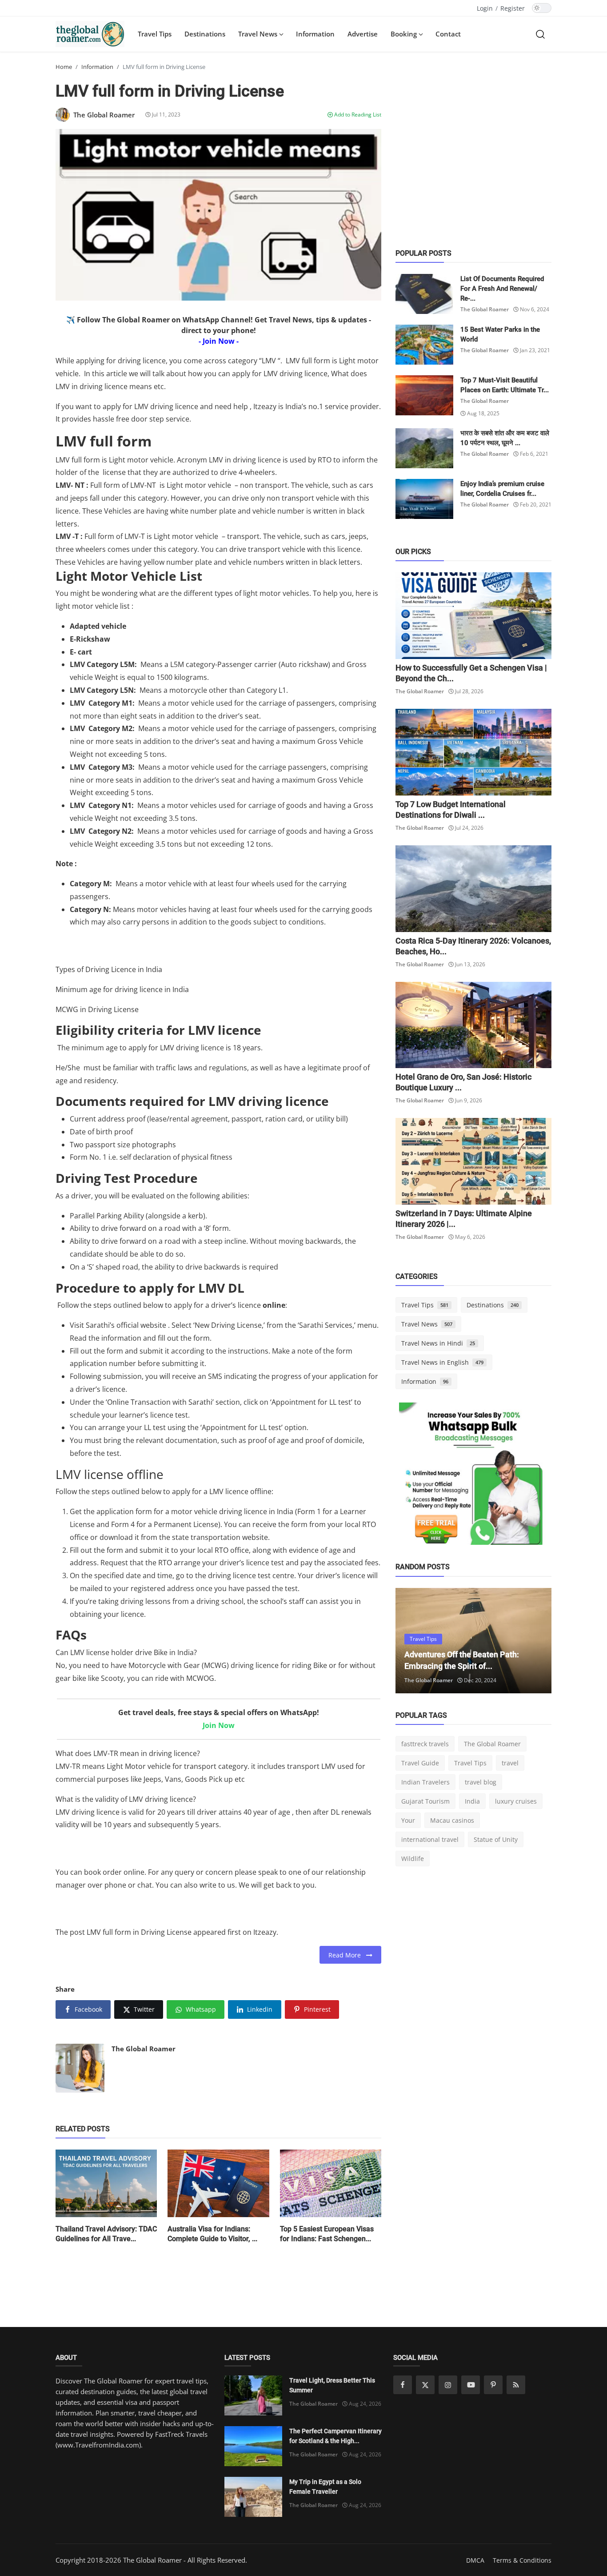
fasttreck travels (425, 1744)
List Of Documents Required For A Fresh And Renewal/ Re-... (502, 289)
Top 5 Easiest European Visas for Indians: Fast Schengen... (327, 2234)
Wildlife (413, 1859)
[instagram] (448, 2385)
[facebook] (403, 2385)
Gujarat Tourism (425, 1801)
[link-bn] (474, 1477)
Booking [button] (405, 34)
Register (513, 8)
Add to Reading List (357, 115)
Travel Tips (155, 34)
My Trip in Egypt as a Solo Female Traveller (325, 2487)
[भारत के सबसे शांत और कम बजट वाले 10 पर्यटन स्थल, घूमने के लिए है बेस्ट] (424, 448)
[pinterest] (493, 2385)
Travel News (427, 1324)
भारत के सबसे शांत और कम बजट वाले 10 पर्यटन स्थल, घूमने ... (505, 438)
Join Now (219, 1725)
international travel (430, 1839)
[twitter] (425, 2385)
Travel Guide (420, 1763)
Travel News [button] (259, 34)
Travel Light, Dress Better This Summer (332, 2385)
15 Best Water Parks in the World (500, 334)
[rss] (516, 2385)
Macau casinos (452, 1820)
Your (408, 1820)
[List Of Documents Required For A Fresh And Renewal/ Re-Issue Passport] (424, 294)
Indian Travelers (425, 1782)
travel (510, 1763)
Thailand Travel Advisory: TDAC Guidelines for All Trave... (106, 2234)
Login (485, 8)
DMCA (475, 2560)
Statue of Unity (496, 1839)
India (472, 1801)
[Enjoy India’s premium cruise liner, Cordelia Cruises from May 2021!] (424, 499)
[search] (540, 34)
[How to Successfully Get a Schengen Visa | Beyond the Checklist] (473, 616)
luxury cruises (516, 1801)
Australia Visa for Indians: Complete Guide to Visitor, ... (212, 2234)
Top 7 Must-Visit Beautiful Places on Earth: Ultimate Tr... (505, 385)
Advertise (363, 34)
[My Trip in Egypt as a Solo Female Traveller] (253, 2497)
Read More (347, 1955)
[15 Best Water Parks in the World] (424, 345)
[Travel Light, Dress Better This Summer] (253, 2395)
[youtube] (471, 2385)
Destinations (205, 34)
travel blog (481, 1782)
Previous (412, 1640)
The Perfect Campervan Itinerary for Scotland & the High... (335, 2436)
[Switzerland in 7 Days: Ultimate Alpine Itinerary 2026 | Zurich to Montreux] (473, 1161)
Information (315, 34)
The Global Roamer (144, 2049)
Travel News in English (442, 1362)
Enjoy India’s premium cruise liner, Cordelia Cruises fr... (502, 489)
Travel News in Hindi (438, 1343)
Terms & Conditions (522, 2560)
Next (535, 1640)
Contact (448, 34)
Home (64, 67)
